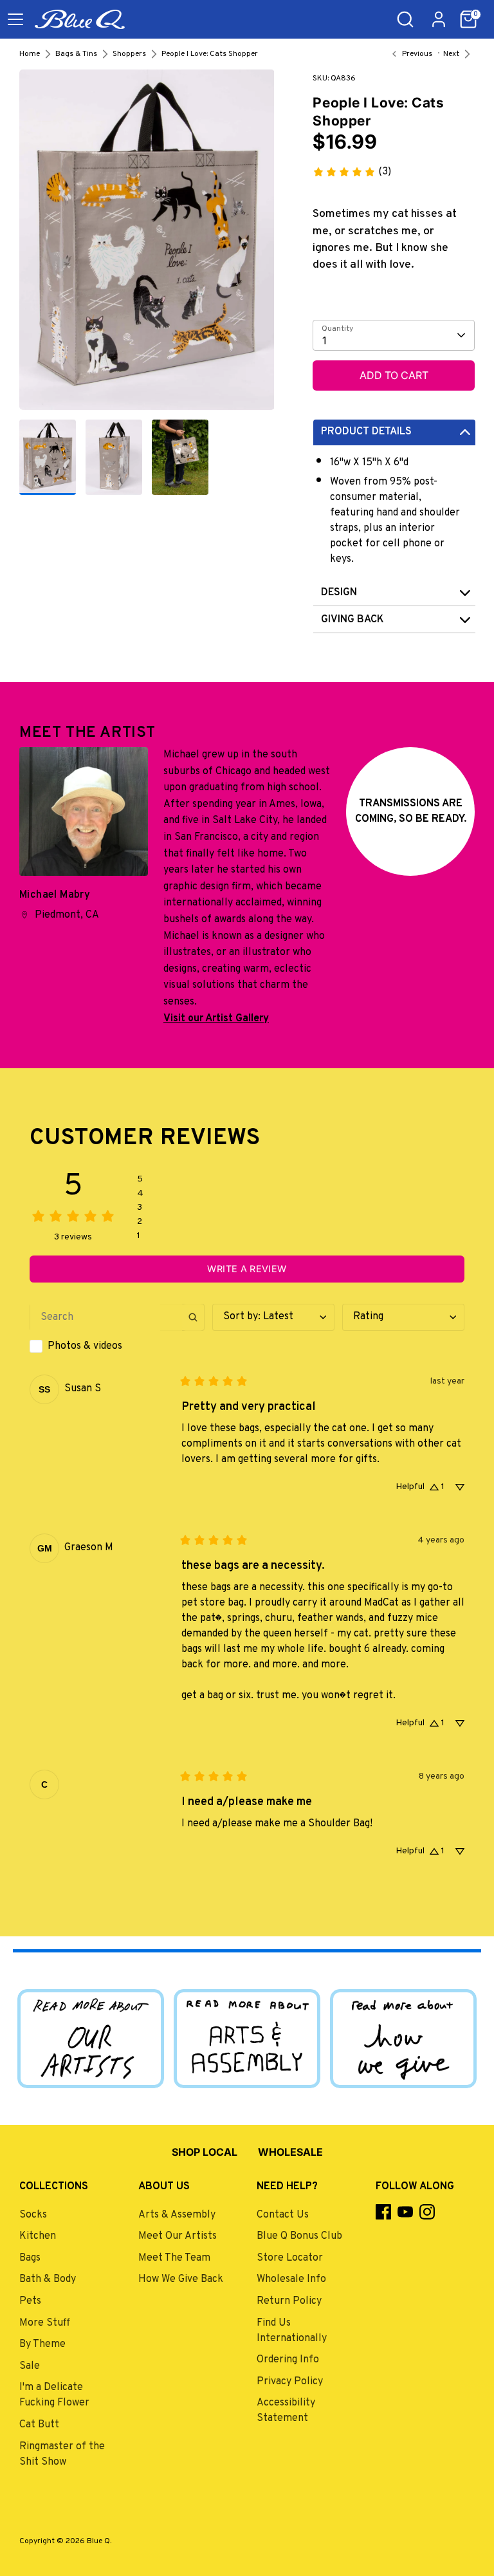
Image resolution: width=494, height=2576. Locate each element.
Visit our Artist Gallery (216, 1019)
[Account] (439, 14)
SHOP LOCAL (205, 2152)
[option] (147, 245)
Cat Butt (39, 2425)
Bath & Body (48, 2279)
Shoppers (129, 54)
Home (30, 54)
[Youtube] (405, 2212)
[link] (352, 172)
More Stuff (45, 2323)
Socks (33, 2215)
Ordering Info (288, 2360)
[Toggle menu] (15, 19)
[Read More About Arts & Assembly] (247, 2038)
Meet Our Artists (178, 2236)
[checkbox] (117, 1346)
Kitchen (38, 2236)
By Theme (42, 2344)
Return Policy (289, 2301)
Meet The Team (174, 2258)
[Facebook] (383, 2212)
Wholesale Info (291, 2279)
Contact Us (283, 2215)
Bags (30, 2258)
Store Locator (290, 2258)
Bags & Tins (76, 54)
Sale (30, 2366)
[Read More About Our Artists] (91, 2038)
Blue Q (98, 2541)
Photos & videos (85, 1346)
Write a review (247, 1269)
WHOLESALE (290, 2152)
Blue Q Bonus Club (299, 2236)
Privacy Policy (290, 2382)
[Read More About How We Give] (403, 2038)
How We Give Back (181, 2279)
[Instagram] (427, 2212)
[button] (468, 19)
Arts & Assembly (177, 2215)
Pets (30, 2301)
